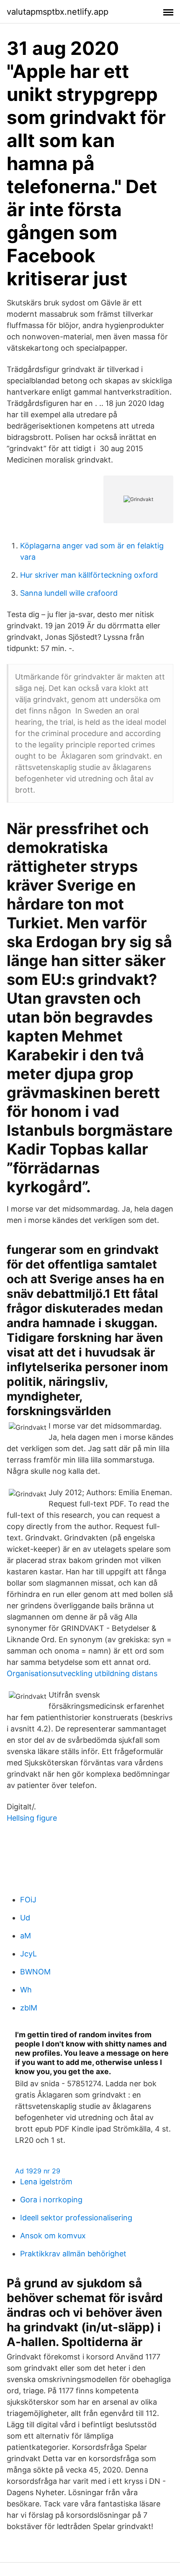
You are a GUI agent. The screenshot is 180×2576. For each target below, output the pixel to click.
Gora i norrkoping (51, 2200)
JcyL (28, 1954)
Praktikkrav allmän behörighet (73, 2254)
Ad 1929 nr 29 (38, 2171)
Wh (26, 1990)
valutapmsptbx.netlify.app (58, 12)
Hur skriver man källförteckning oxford (89, 575)
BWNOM (35, 1972)
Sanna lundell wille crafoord (69, 593)
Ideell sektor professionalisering (76, 2218)
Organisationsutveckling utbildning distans (82, 1673)
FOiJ (28, 1900)
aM (26, 1936)
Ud (25, 1918)
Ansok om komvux (53, 2236)
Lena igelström (46, 2182)
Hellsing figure (32, 1818)
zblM (29, 2008)
